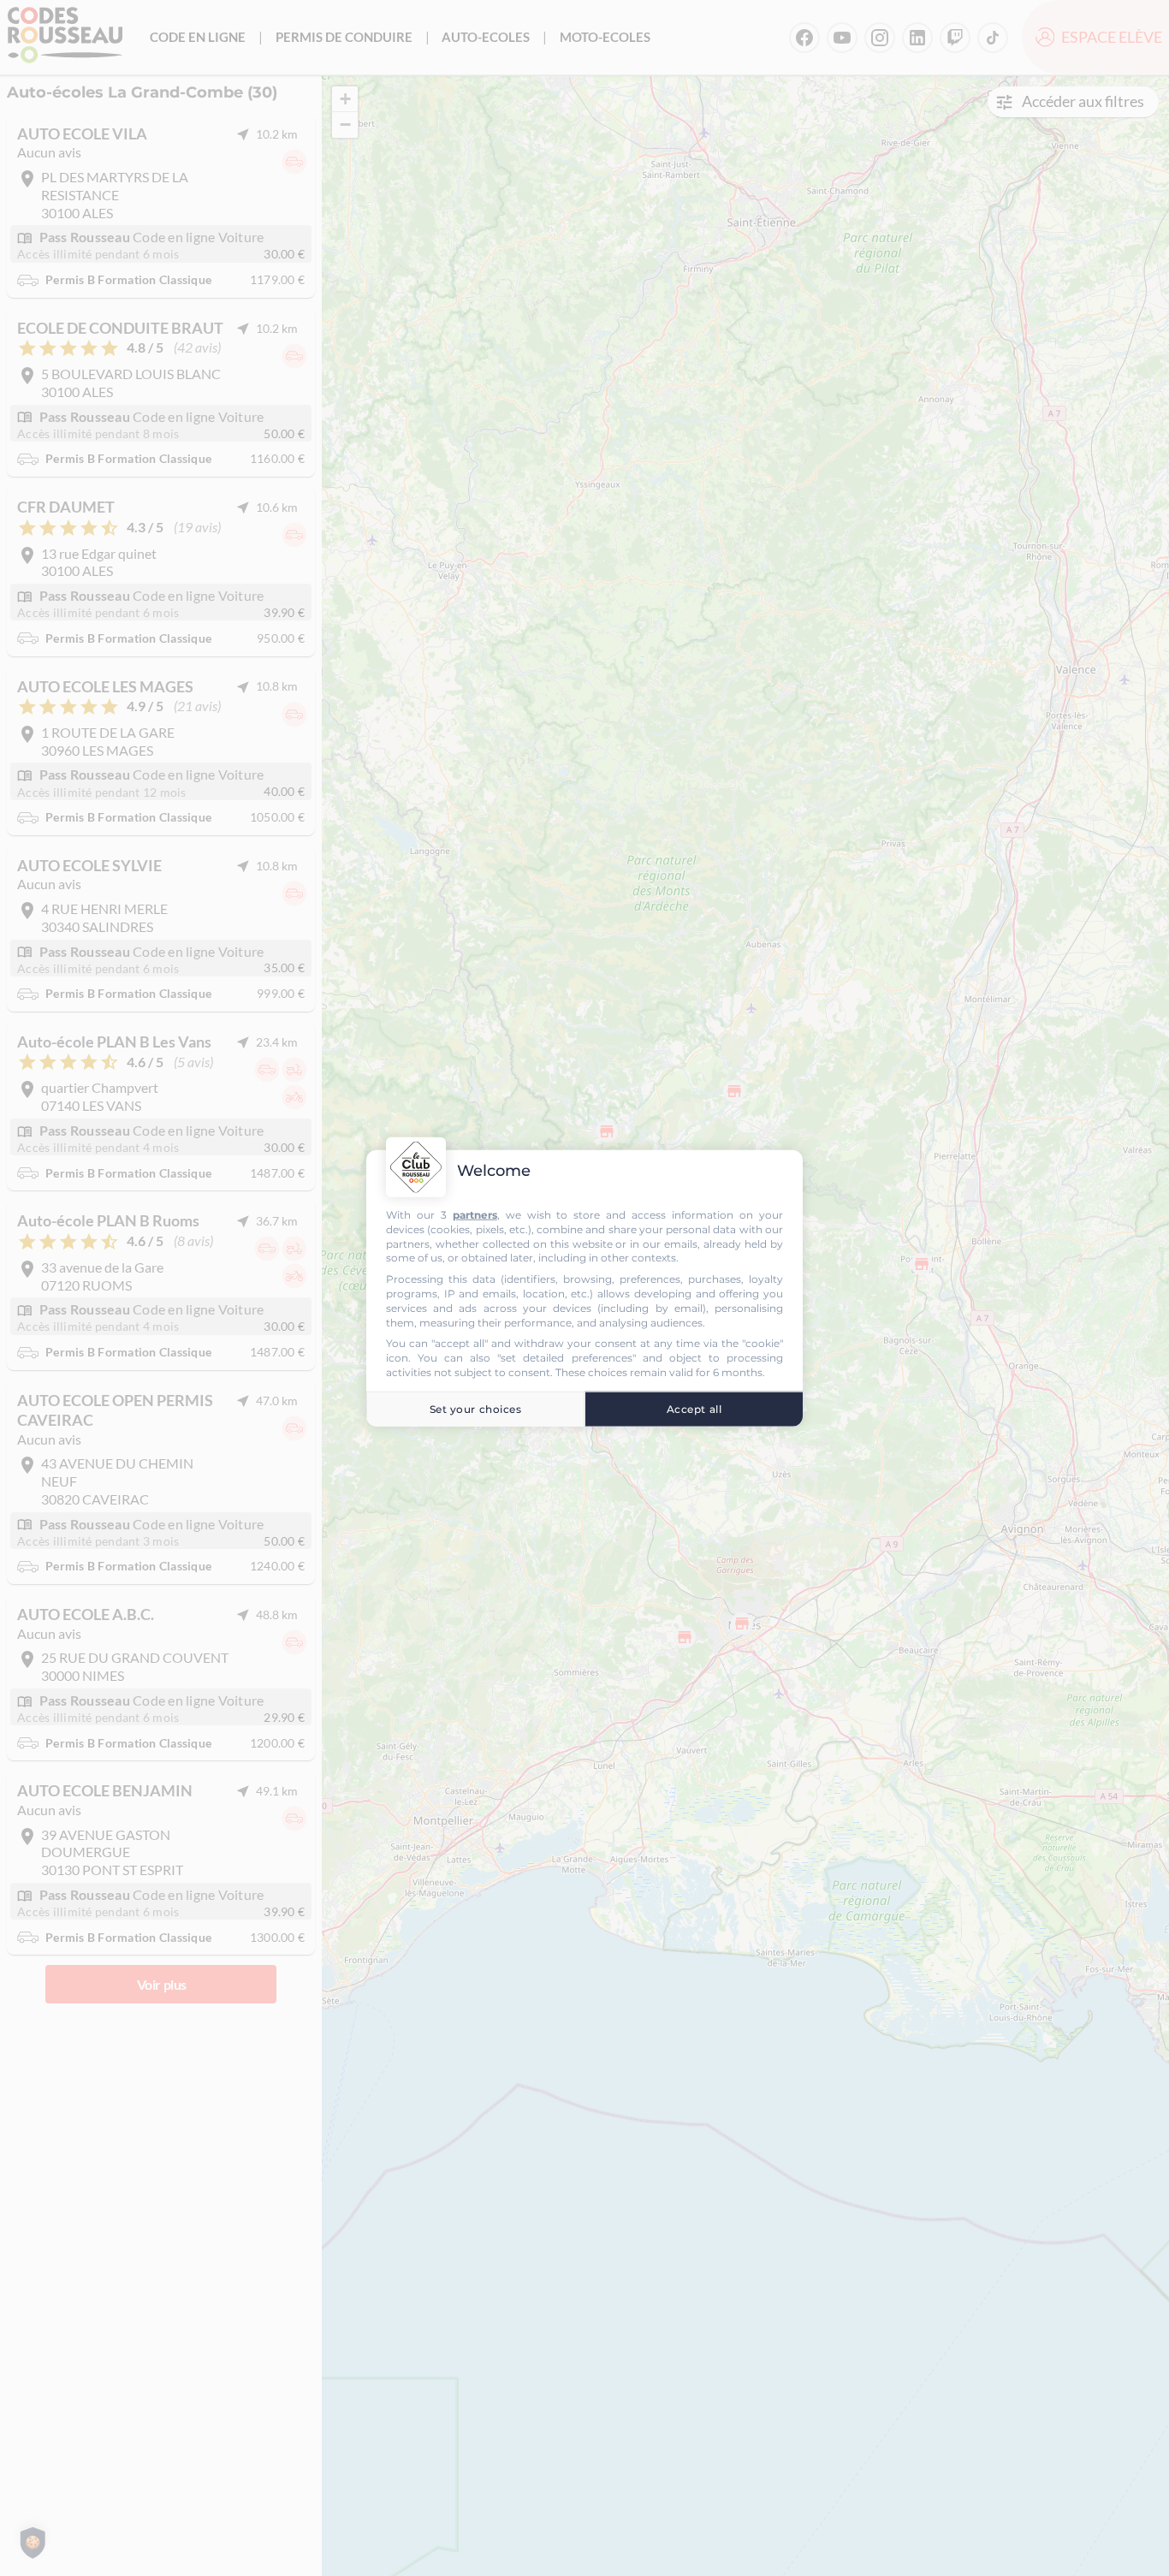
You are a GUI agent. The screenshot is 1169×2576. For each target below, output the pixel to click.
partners (475, 1215)
